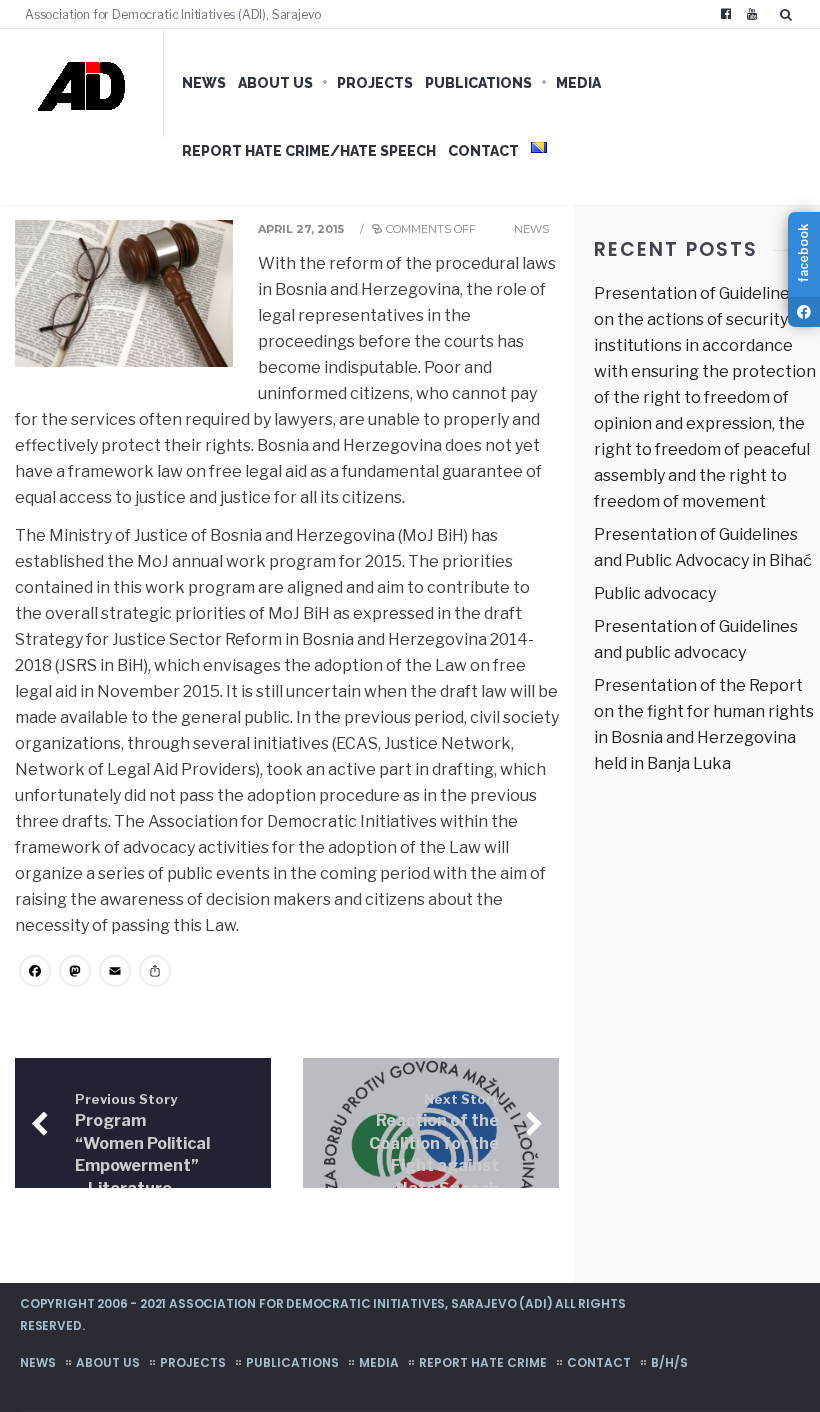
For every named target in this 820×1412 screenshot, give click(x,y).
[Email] (115, 973)
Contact (483, 151)
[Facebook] (726, 14)
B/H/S (669, 1362)
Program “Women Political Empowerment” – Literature (142, 1145)
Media (578, 83)
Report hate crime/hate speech (309, 151)
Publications (478, 83)
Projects (375, 83)
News (204, 83)
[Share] (155, 973)
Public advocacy (655, 593)
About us (275, 83)
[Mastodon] (75, 973)
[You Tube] (752, 14)
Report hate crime (483, 1362)
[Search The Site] (790, 14)
